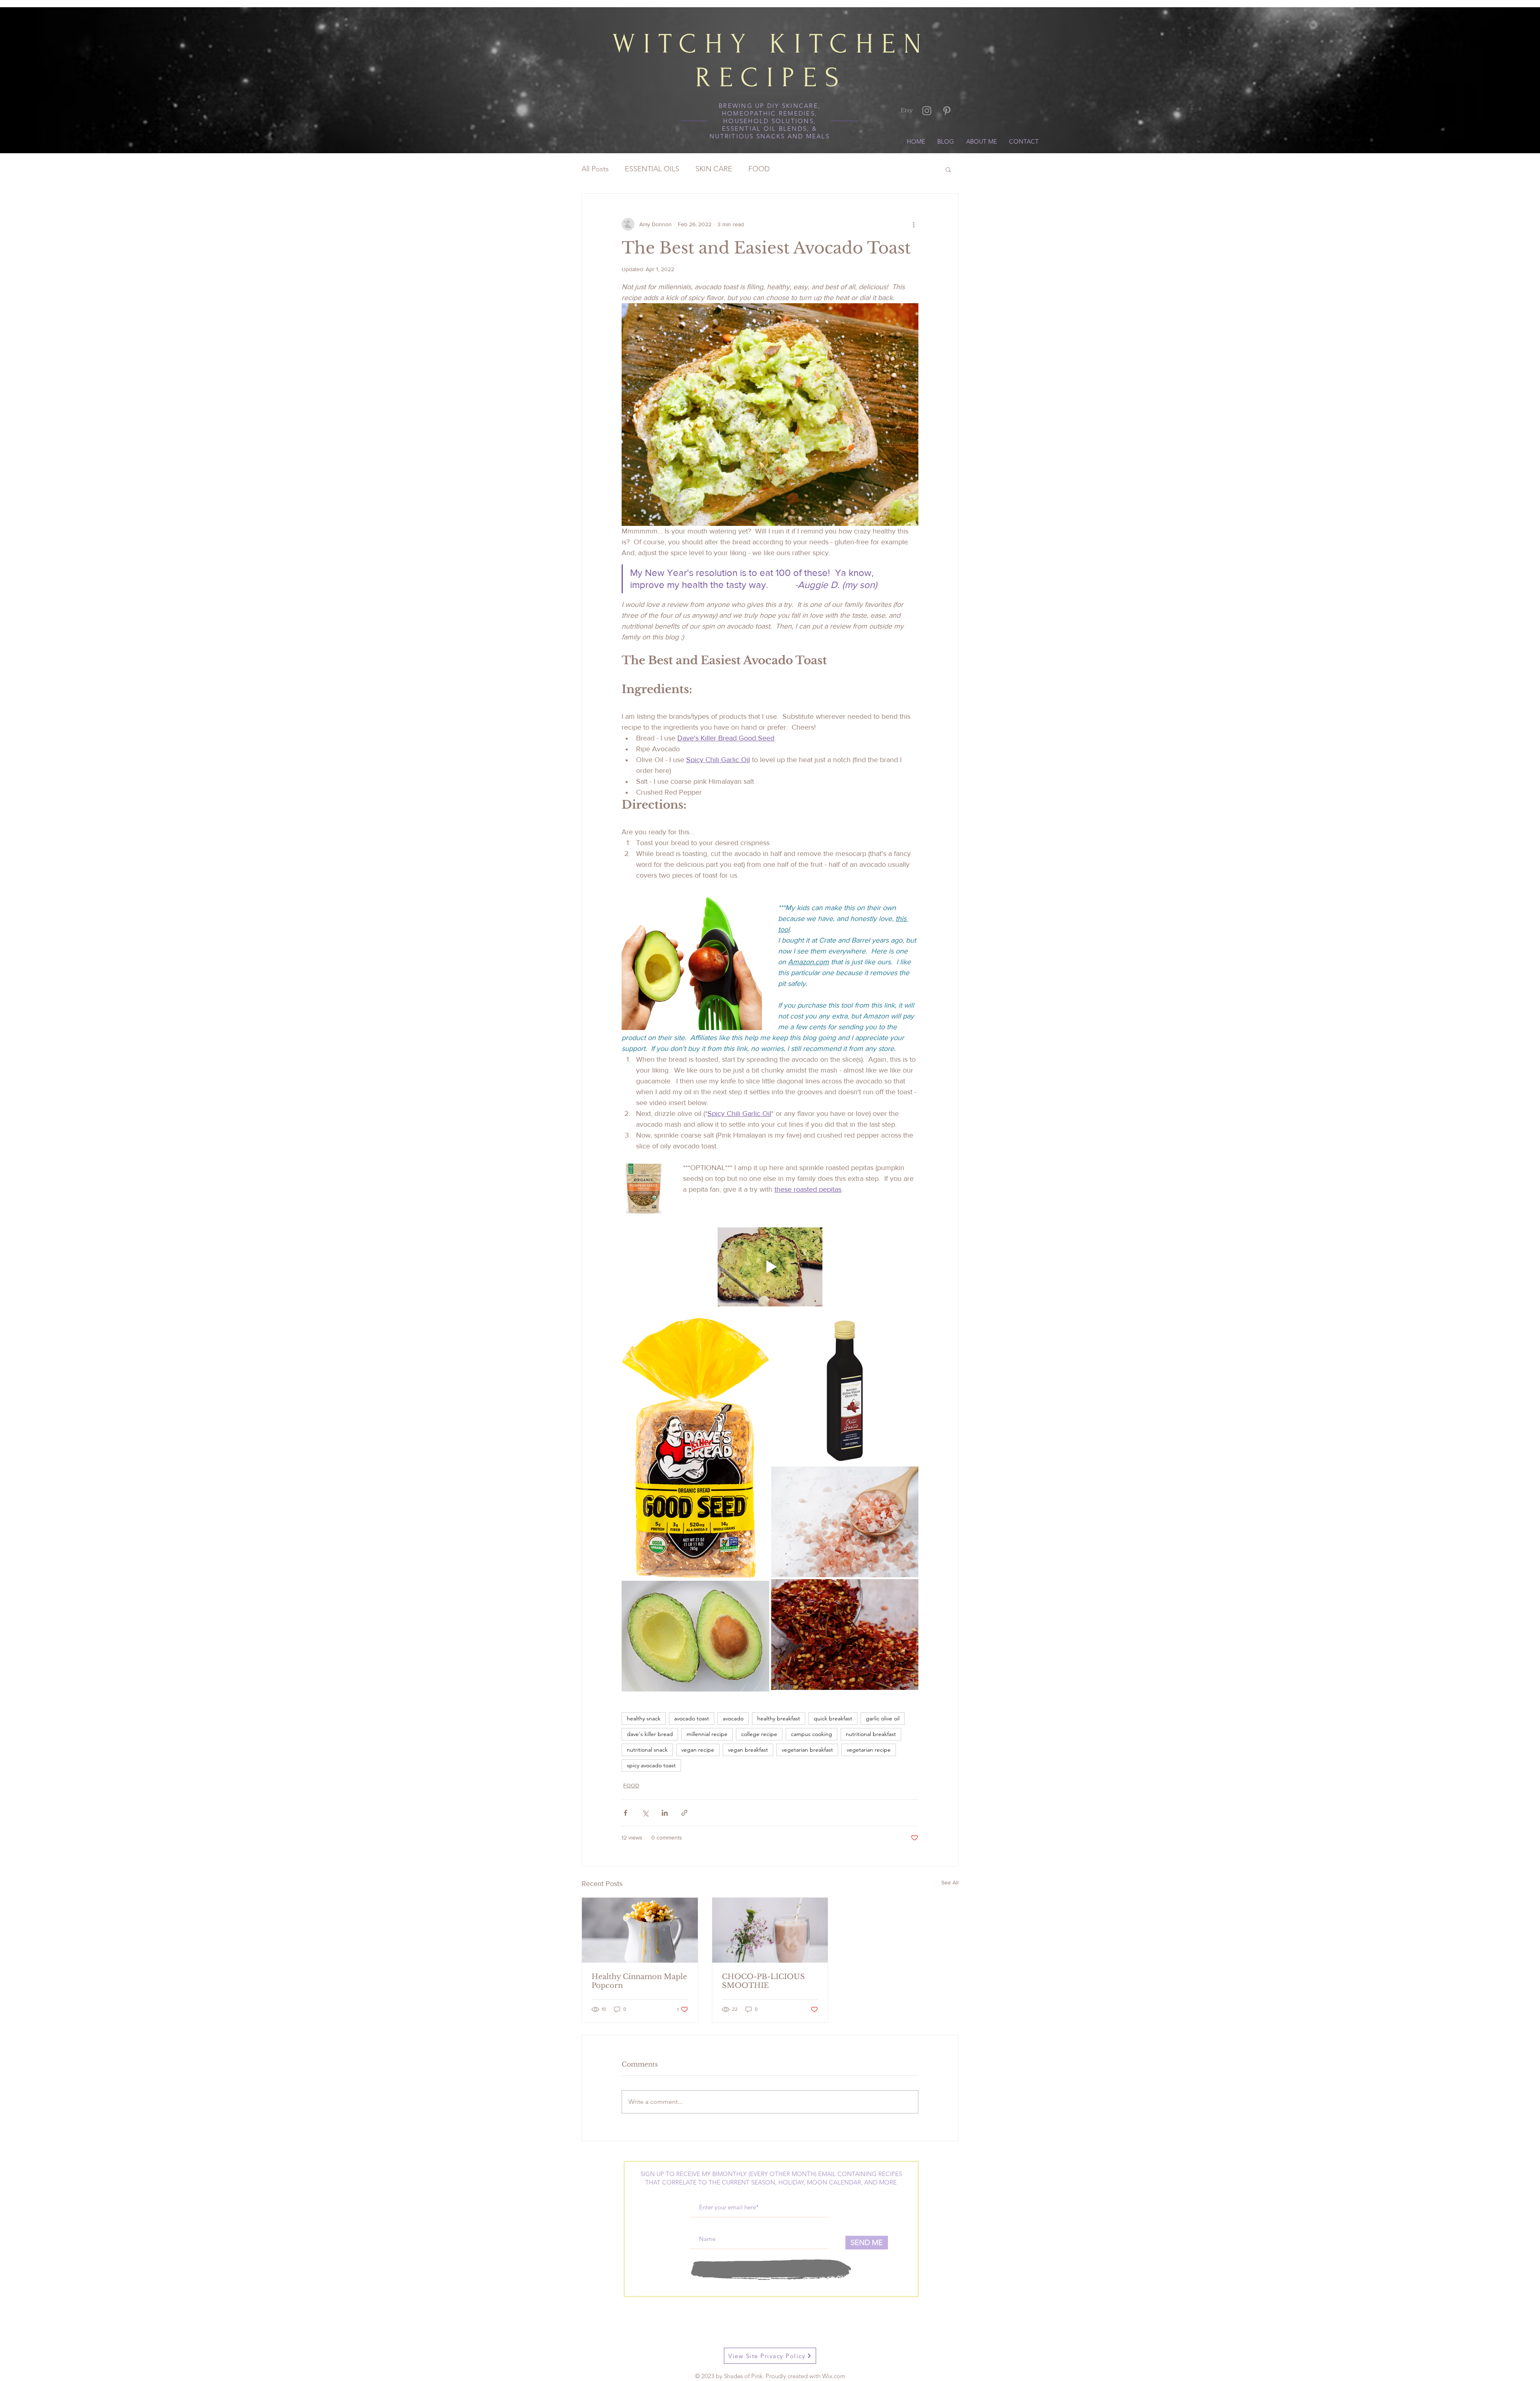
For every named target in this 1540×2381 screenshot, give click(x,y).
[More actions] (914, 224)
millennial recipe (707, 1734)
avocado (733, 1718)
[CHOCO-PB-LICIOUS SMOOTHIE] (770, 1930)
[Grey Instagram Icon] (927, 111)
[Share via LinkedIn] (665, 1813)
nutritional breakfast (871, 1734)
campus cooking (812, 1734)
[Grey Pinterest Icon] (947, 111)
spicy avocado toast (651, 1765)
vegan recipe (698, 1750)
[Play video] (770, 1267)
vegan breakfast (748, 1750)
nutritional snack (647, 1750)
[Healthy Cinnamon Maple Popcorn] (640, 1930)
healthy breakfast (779, 1718)
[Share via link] (684, 1813)
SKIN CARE (714, 169)
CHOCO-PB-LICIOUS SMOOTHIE (763, 1981)
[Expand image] (695, 1448)
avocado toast (692, 1718)
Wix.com (834, 2376)
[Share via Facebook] (625, 1813)
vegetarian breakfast (807, 1750)
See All (950, 1882)
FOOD (759, 169)
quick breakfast (833, 1718)
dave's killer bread (650, 1734)
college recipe (759, 1734)
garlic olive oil (883, 1718)
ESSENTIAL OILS (652, 169)
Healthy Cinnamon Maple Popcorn (639, 1981)
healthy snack (644, 1718)
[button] (948, 169)
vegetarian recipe (869, 1750)
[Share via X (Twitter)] (645, 1813)
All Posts (595, 169)
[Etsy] (907, 111)
